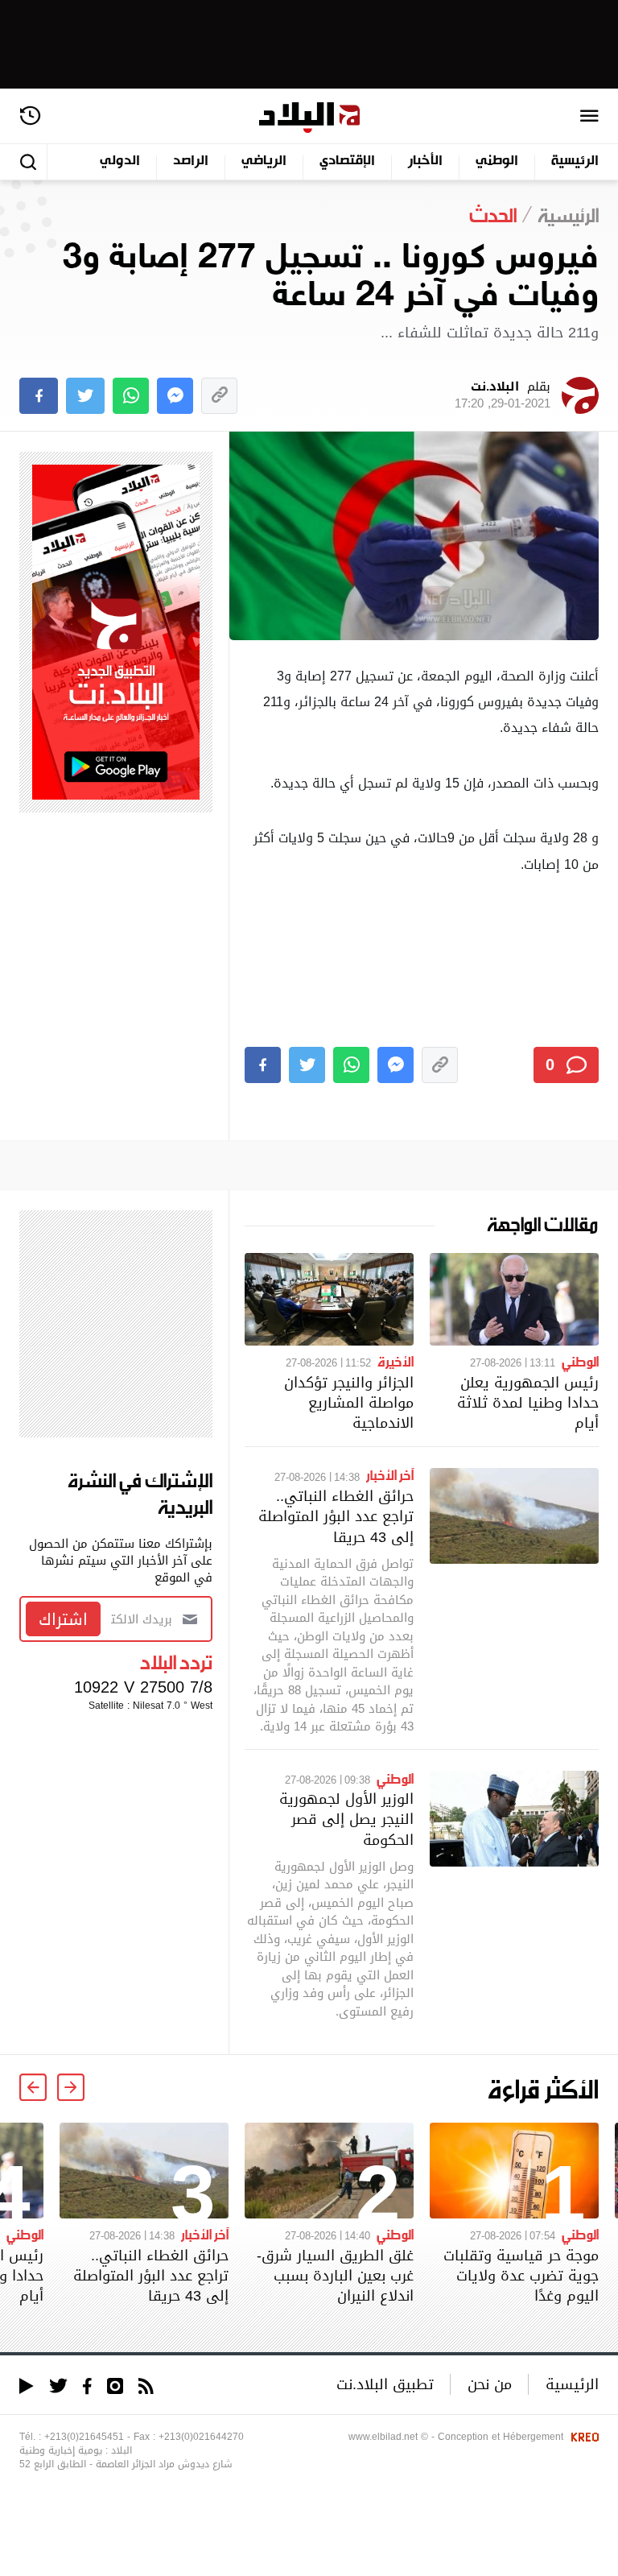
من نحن (490, 2384)
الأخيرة (396, 1361)
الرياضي (264, 161)
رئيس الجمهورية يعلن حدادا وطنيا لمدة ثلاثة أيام (528, 1402)
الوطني (497, 161)
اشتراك (63, 1619)
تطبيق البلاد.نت (385, 2384)
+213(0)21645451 (84, 2437)
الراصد (191, 161)
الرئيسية (575, 161)
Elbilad (309, 118)
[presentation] (71, 2087)
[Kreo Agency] (583, 2437)
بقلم (503, 395)
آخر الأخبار (390, 1474)
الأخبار (425, 161)
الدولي (120, 161)
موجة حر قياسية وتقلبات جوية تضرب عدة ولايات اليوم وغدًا (521, 2275)
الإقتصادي (347, 161)
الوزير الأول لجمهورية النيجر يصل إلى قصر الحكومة (346, 1819)
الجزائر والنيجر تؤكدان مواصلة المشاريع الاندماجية (349, 1402)
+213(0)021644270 (201, 2437)
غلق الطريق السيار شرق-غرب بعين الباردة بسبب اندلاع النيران (335, 2275)
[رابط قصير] (219, 396)
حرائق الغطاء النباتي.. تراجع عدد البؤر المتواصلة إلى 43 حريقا (336, 1516)
